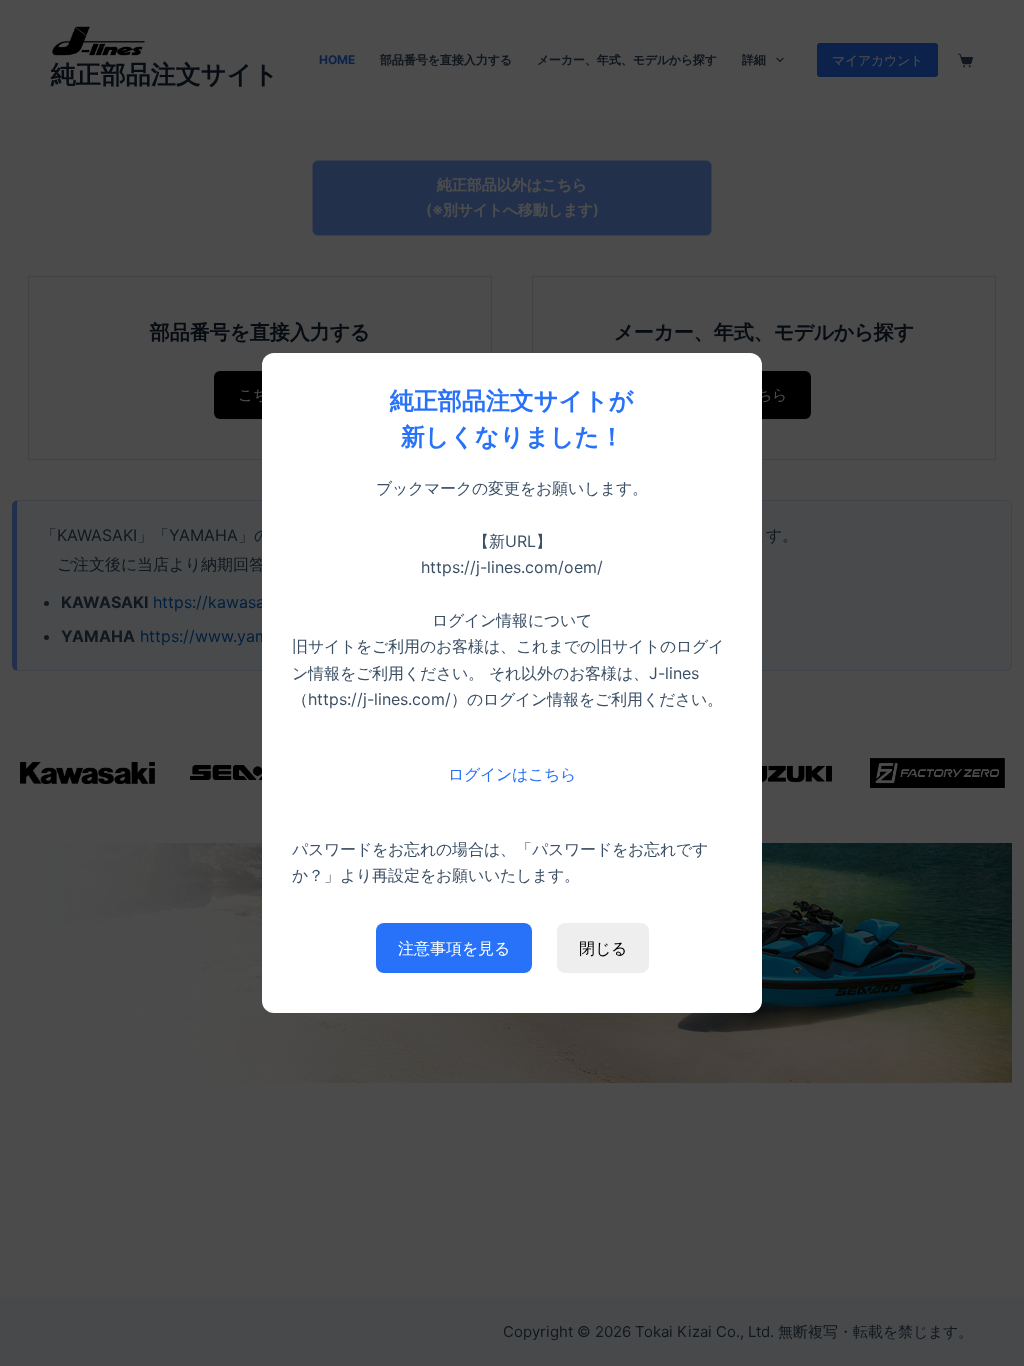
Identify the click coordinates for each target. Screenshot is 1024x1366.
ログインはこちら (512, 774)
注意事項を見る (454, 948)
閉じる (603, 948)
